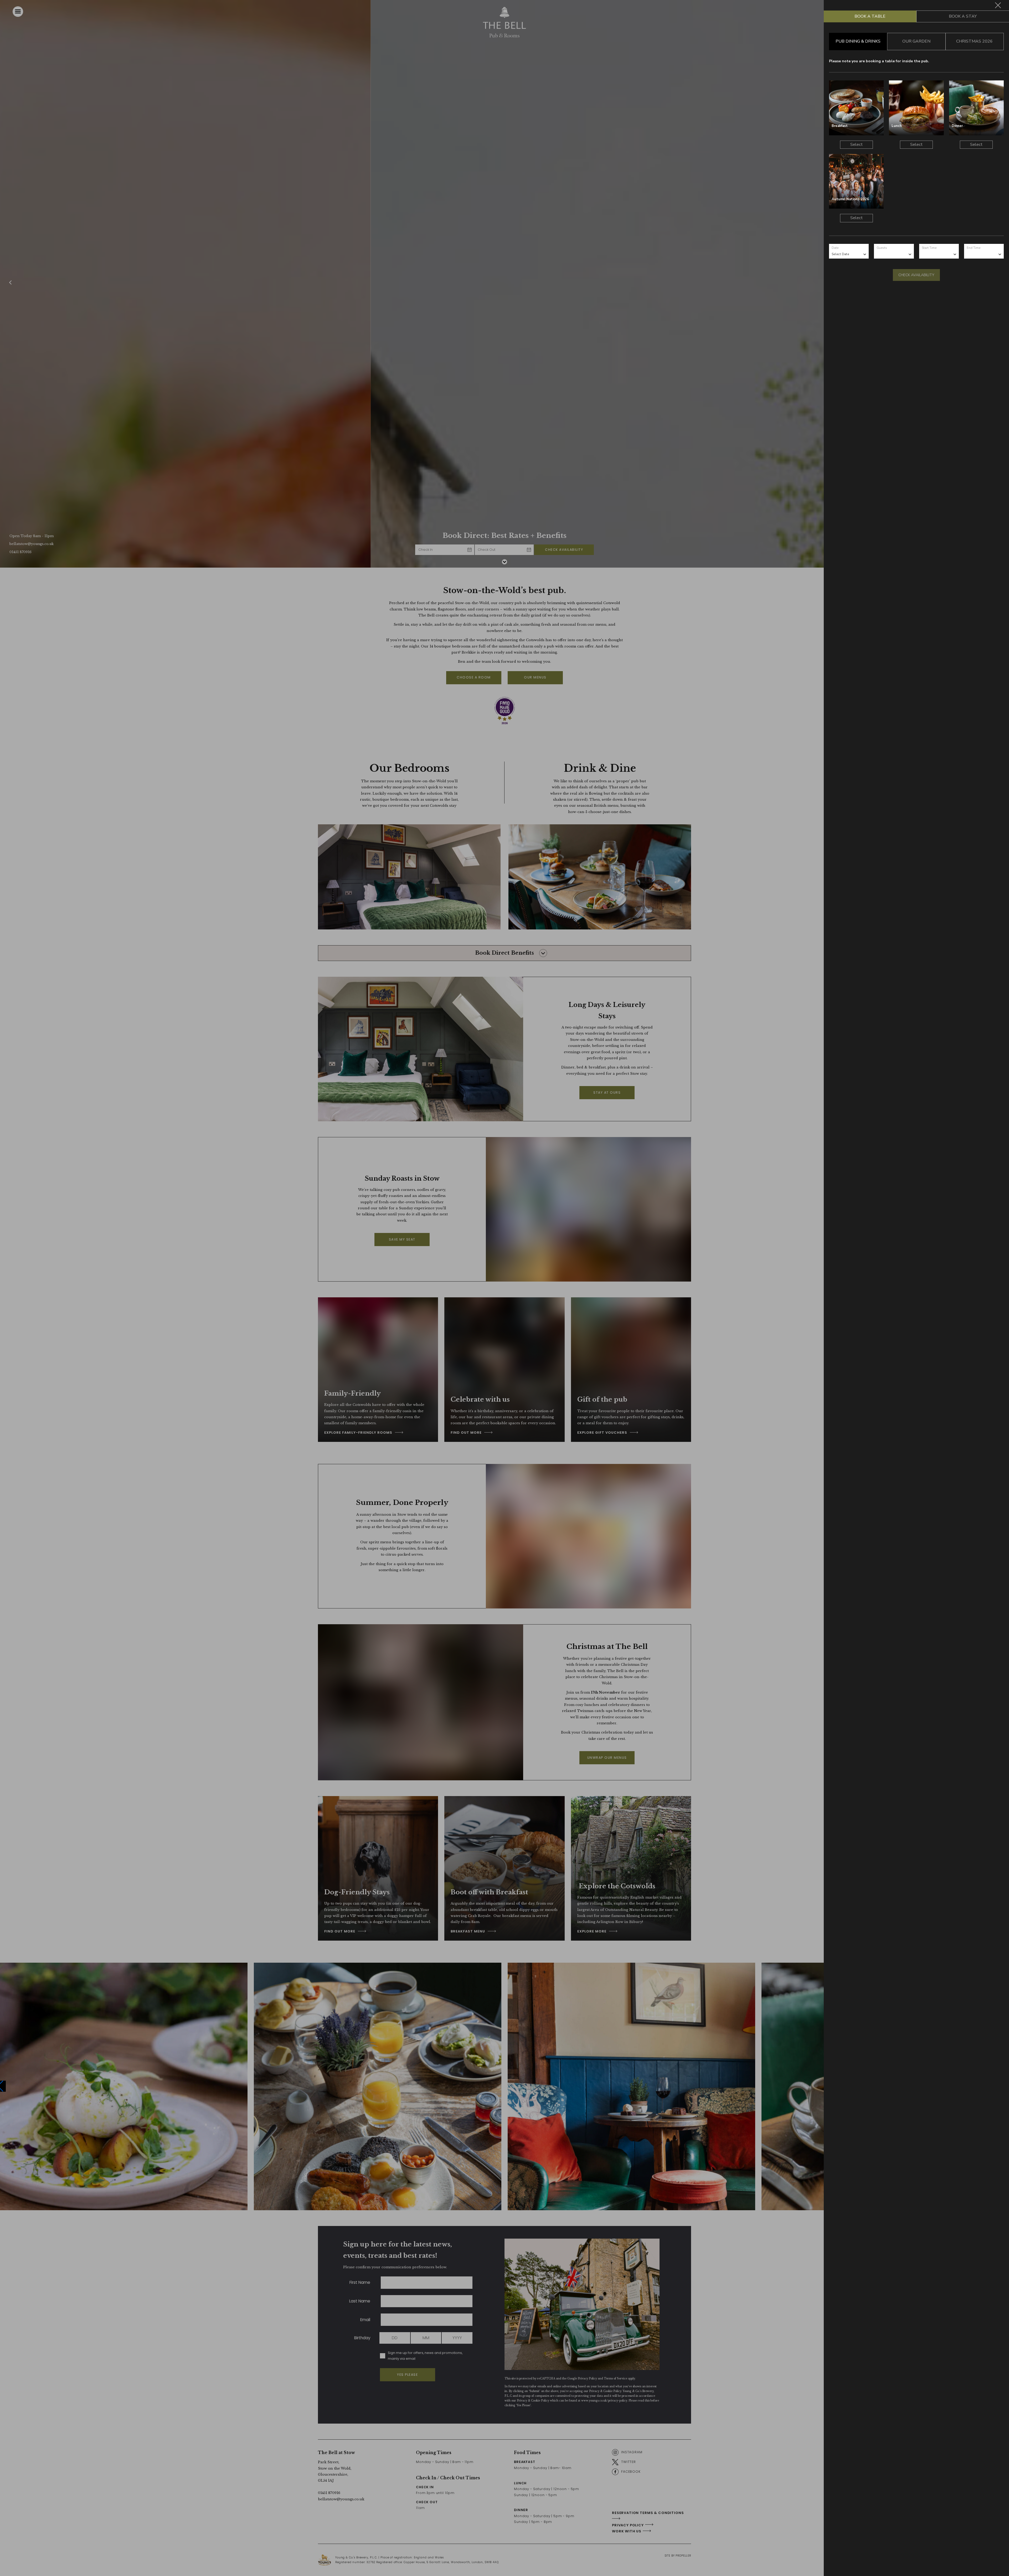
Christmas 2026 (974, 41)
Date (835, 248)
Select (856, 145)
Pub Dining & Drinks (858, 41)
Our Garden (916, 41)
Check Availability (916, 275)
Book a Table (870, 16)
